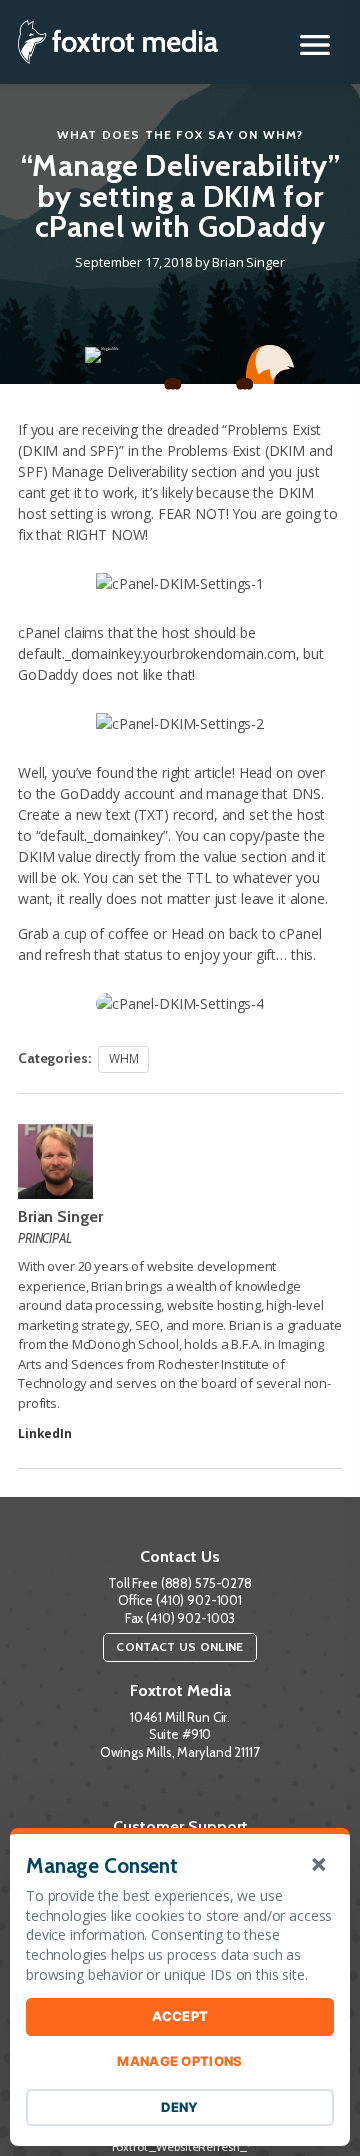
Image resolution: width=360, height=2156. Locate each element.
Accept (180, 2016)
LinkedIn (45, 1433)
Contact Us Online (179, 1646)
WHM (280, 134)
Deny (179, 2107)
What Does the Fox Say (145, 134)
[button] (315, 45)
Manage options (180, 2061)
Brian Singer (248, 262)
